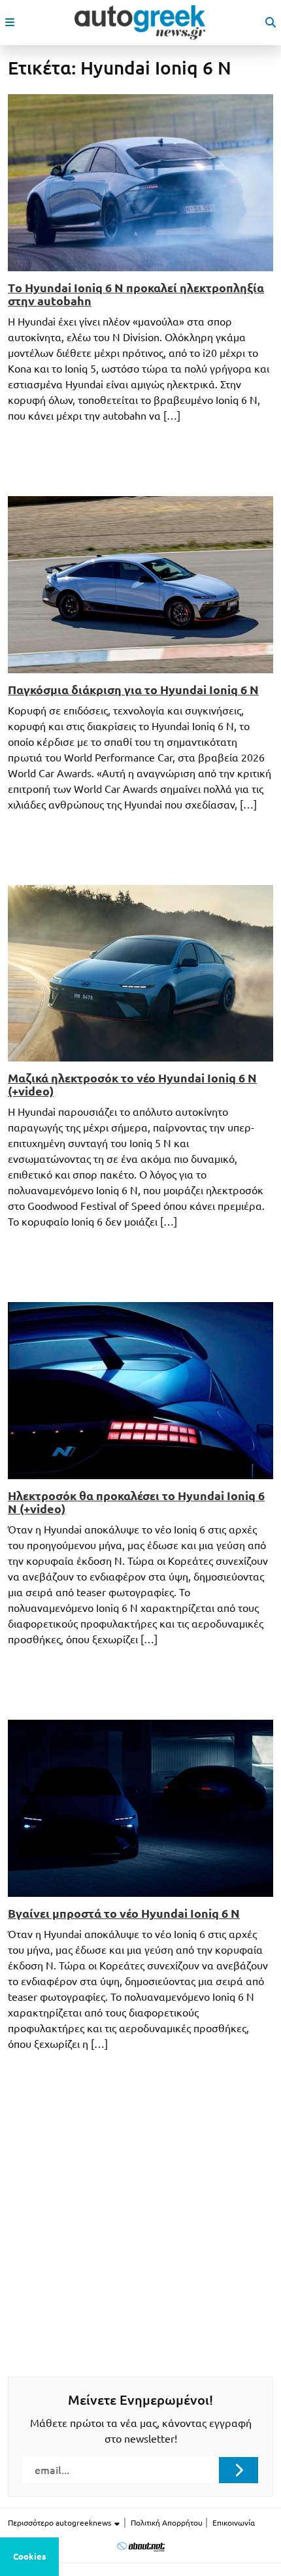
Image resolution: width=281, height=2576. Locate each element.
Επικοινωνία (234, 2523)
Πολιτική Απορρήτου (167, 2523)
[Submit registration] (239, 2470)
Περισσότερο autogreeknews (60, 2523)
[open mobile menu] (10, 22)
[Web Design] (141, 2546)
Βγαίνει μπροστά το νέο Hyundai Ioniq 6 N (124, 1913)
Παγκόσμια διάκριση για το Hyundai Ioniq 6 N (133, 690)
